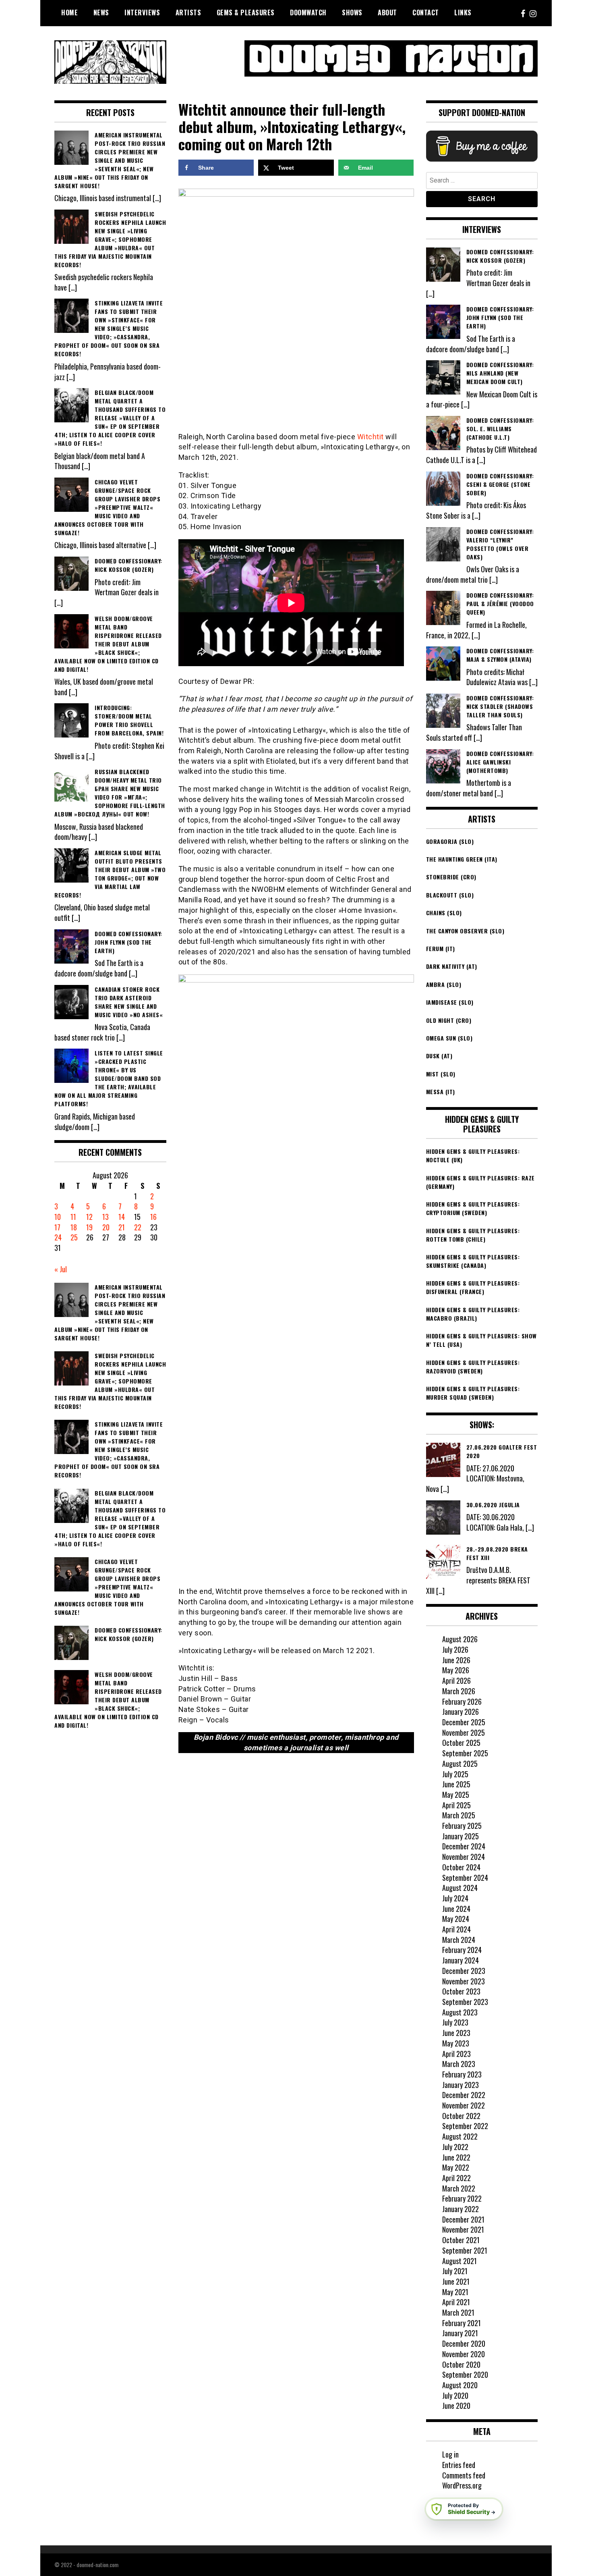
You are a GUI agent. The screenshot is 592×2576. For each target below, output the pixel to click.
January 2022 (461, 2209)
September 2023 (465, 2002)
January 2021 (460, 2333)
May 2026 (456, 1670)
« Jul (61, 1269)
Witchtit (371, 437)
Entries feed (459, 2465)
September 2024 (465, 1878)
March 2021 (458, 2312)
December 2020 (464, 2343)
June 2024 (456, 1909)
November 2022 (464, 2105)
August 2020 (460, 2385)
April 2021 (456, 2302)
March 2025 (459, 1815)
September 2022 (465, 2126)
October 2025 (461, 1743)
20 (106, 1227)
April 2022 (456, 2178)
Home (69, 12)
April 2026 (456, 1681)
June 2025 (456, 1784)
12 (89, 1217)
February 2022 (462, 2198)
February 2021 (462, 2323)
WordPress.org (462, 2485)
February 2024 (462, 1950)
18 (74, 1227)
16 (153, 1217)
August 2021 (460, 2261)
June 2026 (456, 1660)
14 (122, 1217)
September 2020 (465, 2374)
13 (106, 1217)
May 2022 (456, 2167)
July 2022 (455, 2147)
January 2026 (461, 1712)
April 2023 (456, 2054)
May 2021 (455, 2292)
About (387, 12)
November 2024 (464, 1857)
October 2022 (461, 2116)
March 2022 (459, 2188)
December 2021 (463, 2219)
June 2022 (456, 2157)
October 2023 (461, 1991)
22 (138, 1227)
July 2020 (455, 2395)
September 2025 (465, 1753)
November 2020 (464, 2354)
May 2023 (456, 2043)
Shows (352, 12)
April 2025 (456, 1805)
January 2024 (461, 1960)
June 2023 (456, 2033)
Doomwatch (308, 12)
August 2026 (460, 1639)
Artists (188, 12)
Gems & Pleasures (246, 12)
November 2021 (463, 2229)
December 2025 (464, 1722)
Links (463, 12)
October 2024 (461, 1867)
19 (89, 1227)
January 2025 (461, 1836)
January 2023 (461, 2085)
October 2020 (461, 2364)
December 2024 (464, 1846)
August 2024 (460, 1888)
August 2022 (460, 2136)
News (101, 12)
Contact (426, 12)
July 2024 (455, 1898)
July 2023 (455, 2022)
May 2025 (456, 1795)
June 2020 (456, 2406)
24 (58, 1237)
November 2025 (464, 1733)
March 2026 (459, 1691)
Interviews (142, 12)
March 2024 (459, 1940)
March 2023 (459, 2064)
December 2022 (464, 2095)
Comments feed (464, 2475)
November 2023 (464, 1981)
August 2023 (460, 2012)
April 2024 (456, 1929)
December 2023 (464, 1971)
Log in (450, 2454)
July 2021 (455, 2271)
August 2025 (460, 1764)
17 (57, 1227)
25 (74, 1237)
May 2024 (456, 1919)
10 (58, 1217)
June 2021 (456, 2281)
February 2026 (462, 1701)
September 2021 (465, 2250)
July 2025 (455, 1774)
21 (122, 1227)
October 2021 (461, 2240)
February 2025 (462, 1826)
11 (73, 1217)
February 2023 (462, 2074)
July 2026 (455, 1649)
